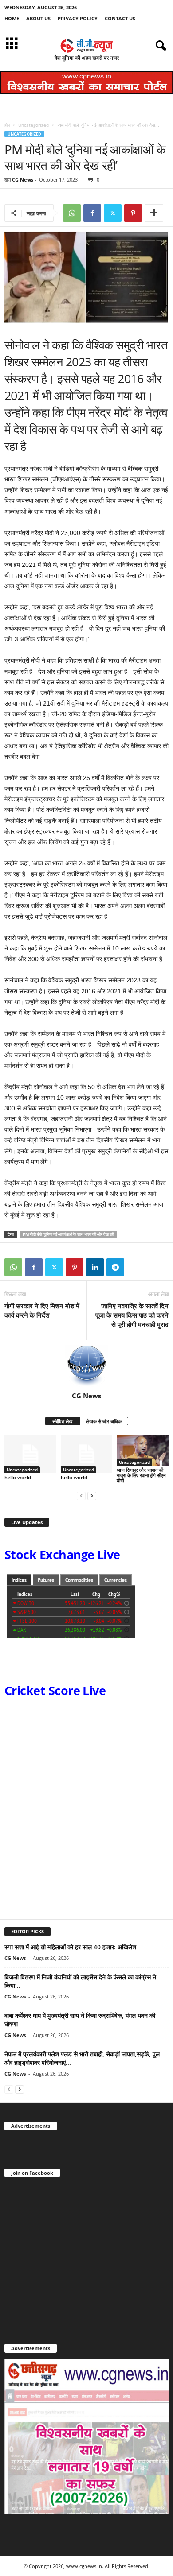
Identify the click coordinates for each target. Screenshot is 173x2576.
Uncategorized (33, 125)
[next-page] (92, 1496)
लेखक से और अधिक (104, 1421)
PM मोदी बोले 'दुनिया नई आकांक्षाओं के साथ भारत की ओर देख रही (68, 1234)
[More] (154, 213)
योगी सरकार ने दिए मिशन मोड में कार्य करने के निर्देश (42, 1310)
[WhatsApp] (72, 213)
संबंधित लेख (63, 1421)
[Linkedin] (95, 1267)
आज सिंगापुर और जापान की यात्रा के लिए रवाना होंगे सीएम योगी (141, 1475)
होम (7, 125)
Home (12, 18)
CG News (23, 180)
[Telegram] (115, 1267)
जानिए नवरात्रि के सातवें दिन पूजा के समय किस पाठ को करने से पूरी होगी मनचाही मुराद (132, 1315)
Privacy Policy (78, 18)
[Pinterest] (133, 213)
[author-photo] (86, 1366)
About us (38, 18)
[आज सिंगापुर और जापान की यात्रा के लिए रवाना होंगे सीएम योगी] (143, 1450)
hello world (18, 1477)
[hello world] (30, 1454)
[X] (113, 213)
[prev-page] (81, 1496)
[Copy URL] (136, 1267)
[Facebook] (92, 213)
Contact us (120, 18)
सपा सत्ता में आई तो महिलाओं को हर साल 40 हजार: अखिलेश (70, 1947)
